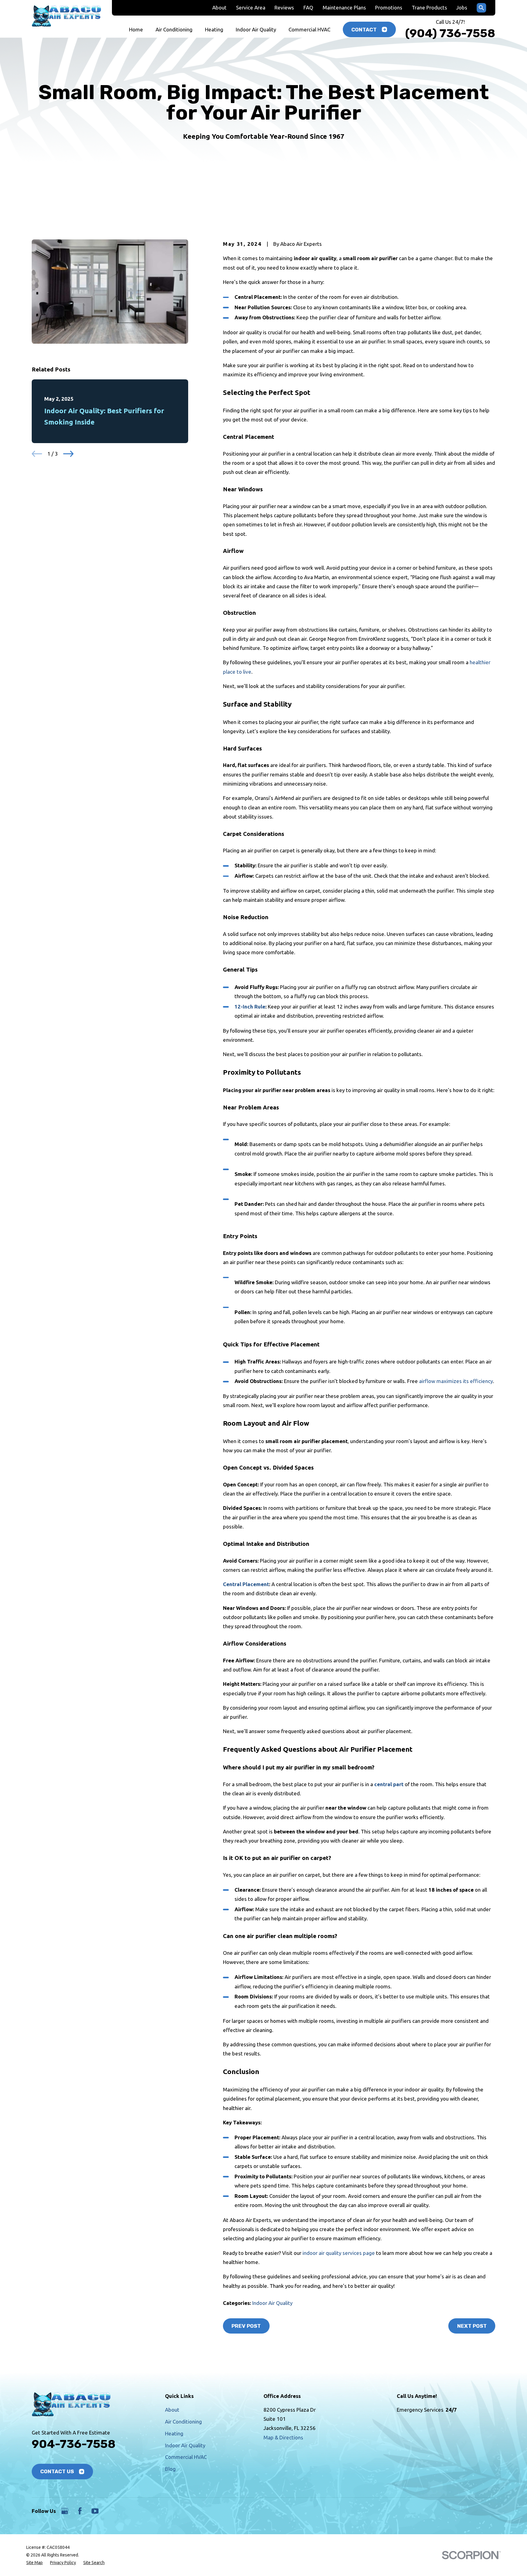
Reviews (284, 7)
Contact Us (57, 2471)
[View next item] (68, 454)
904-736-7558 (74, 2444)
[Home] (66, 16)
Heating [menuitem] (214, 29)
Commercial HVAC (186, 2457)
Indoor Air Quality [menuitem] (256, 29)
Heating (174, 2433)
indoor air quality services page (339, 2253)
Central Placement (246, 1584)
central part (389, 1784)
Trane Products (429, 7)
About (219, 7)
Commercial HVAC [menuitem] (309, 29)
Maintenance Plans (344, 7)
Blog (170, 2469)
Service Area (251, 7)
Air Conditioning (183, 2422)
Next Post (472, 2326)
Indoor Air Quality (272, 2303)
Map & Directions (283, 2437)
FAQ (308, 7)
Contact (364, 30)
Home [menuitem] (136, 29)
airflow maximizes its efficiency (456, 1381)
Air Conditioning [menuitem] (174, 29)
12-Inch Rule (250, 1007)
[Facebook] (80, 2511)
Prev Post (246, 2326)
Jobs (462, 7)
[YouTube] (95, 2511)
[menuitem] (34, 2563)
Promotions (389, 7)
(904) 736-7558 (450, 33)
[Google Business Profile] (65, 2511)
